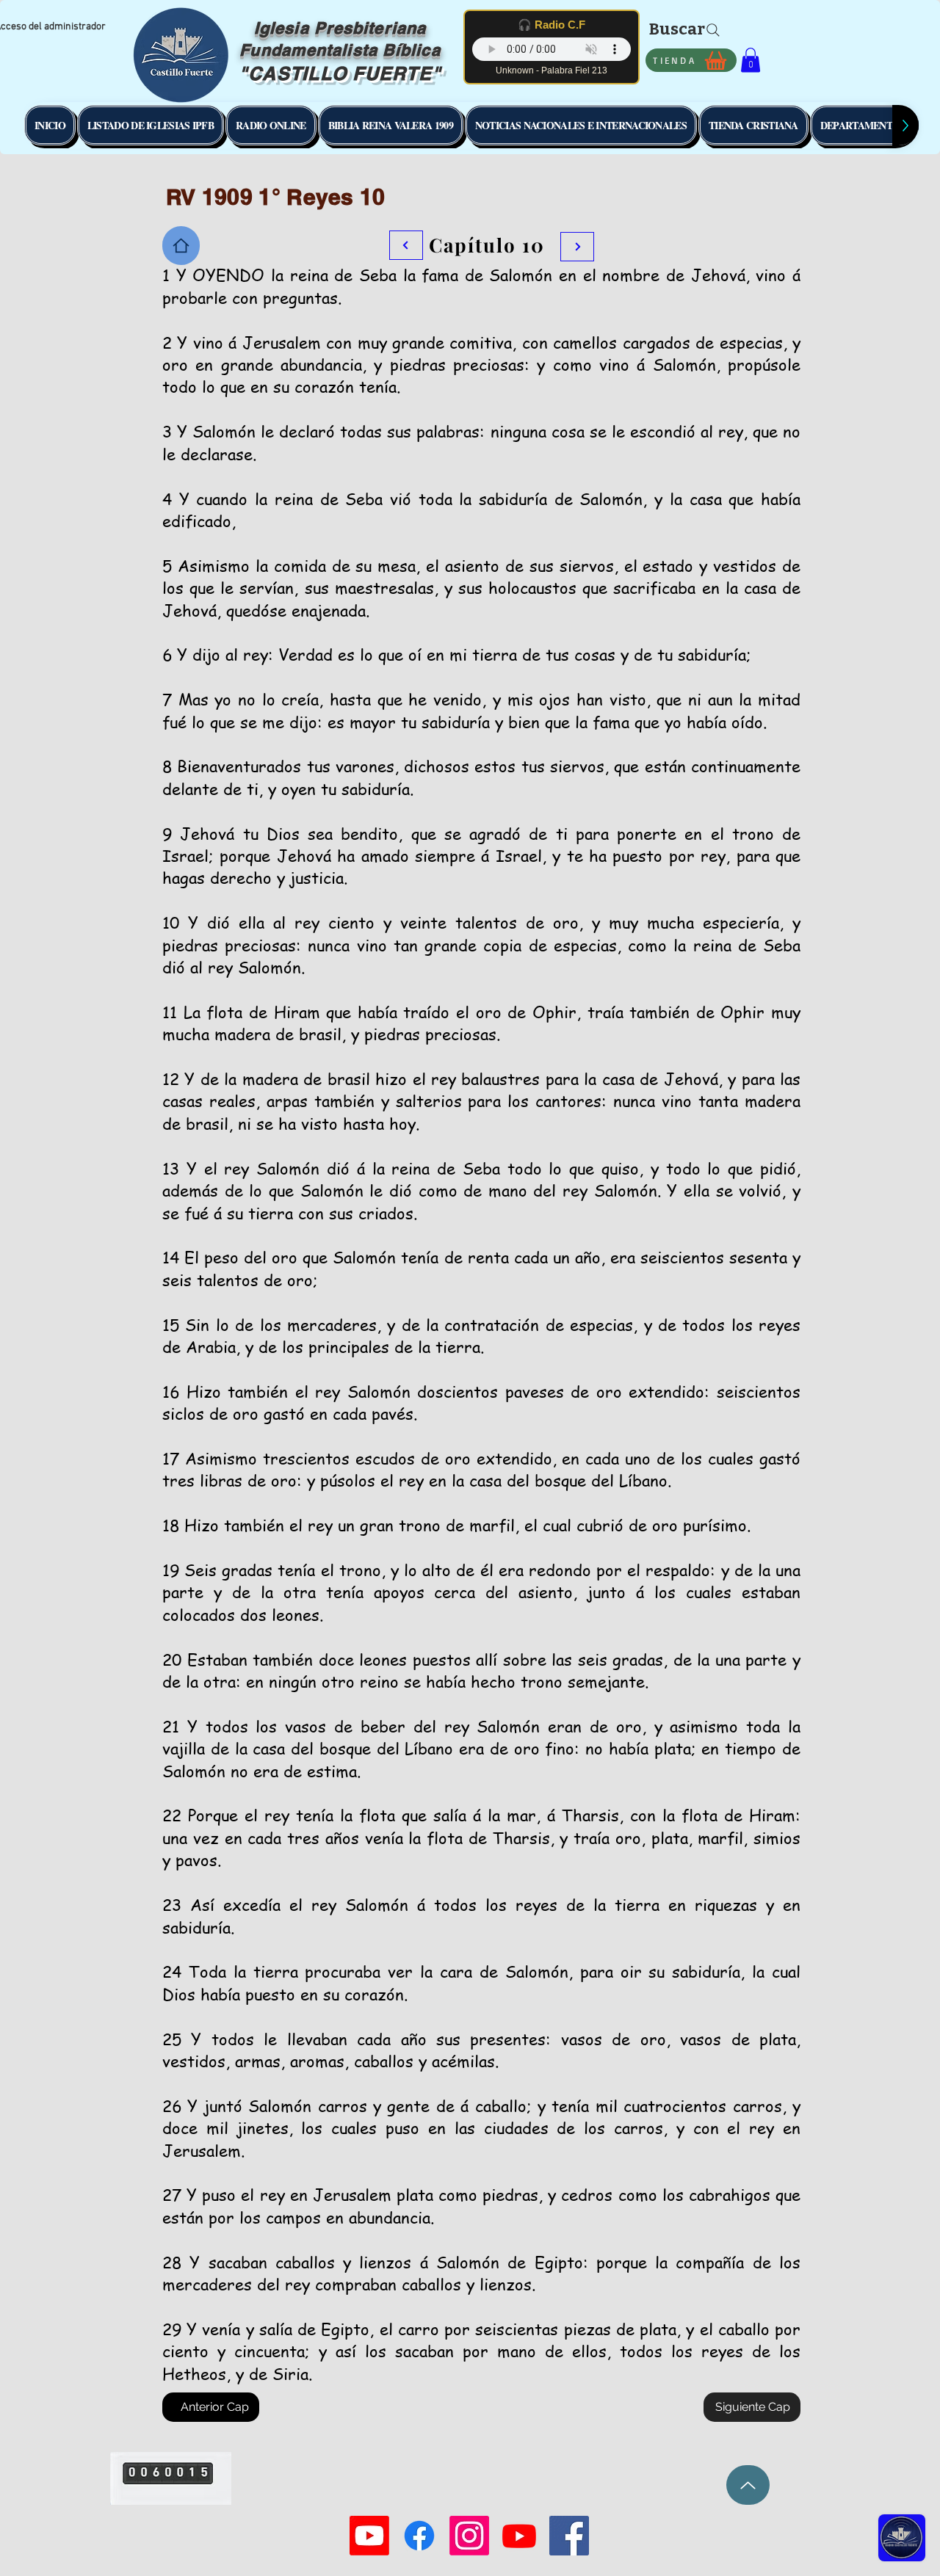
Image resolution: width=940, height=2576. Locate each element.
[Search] (713, 30)
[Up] (748, 2485)
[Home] (181, 246)
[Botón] (577, 247)
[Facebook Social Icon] (569, 2536)
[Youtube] (369, 2536)
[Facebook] (419, 2536)
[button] (751, 60)
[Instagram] (469, 2536)
